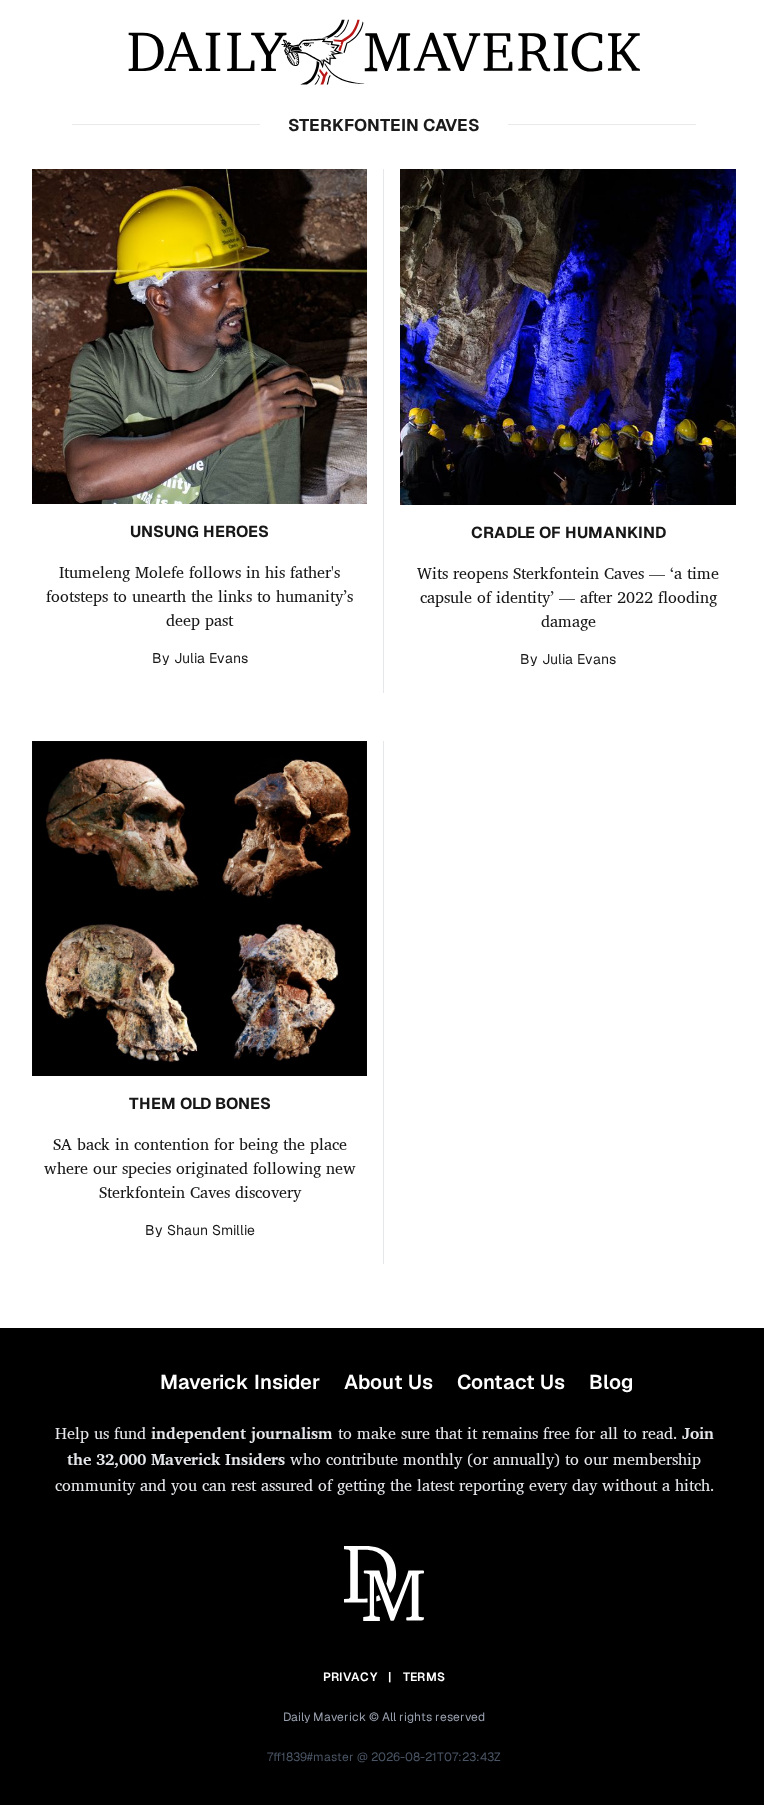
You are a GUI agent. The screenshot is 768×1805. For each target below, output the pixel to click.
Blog (611, 1382)
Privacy (350, 1677)
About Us (388, 1382)
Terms (424, 1677)
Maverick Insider (240, 1382)
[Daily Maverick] (384, 52)
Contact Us (511, 1382)
